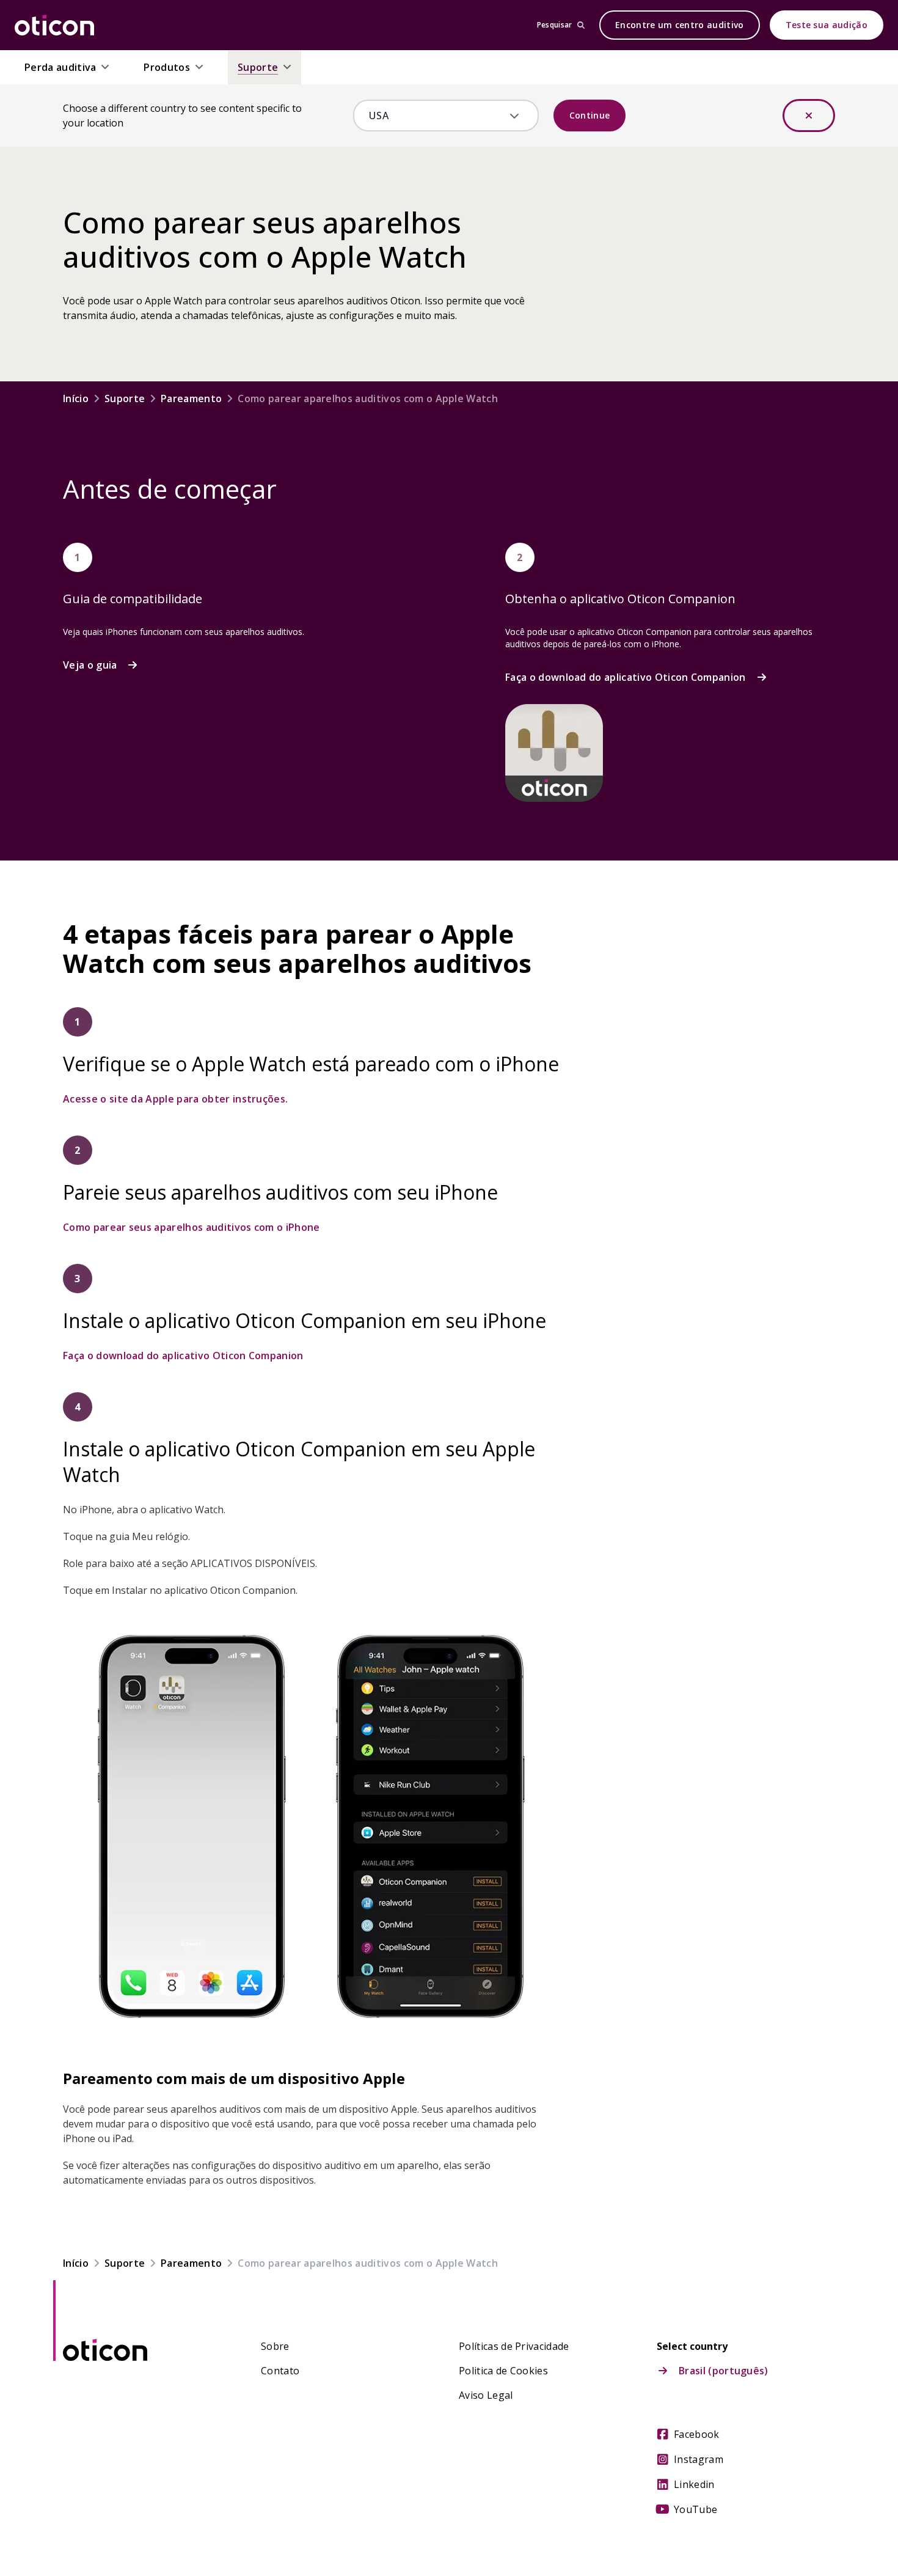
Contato (280, 2371)
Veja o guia (90, 665)
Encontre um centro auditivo (680, 25)
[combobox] (437, 116)
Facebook (697, 2434)
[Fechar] (809, 116)
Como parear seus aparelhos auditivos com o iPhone (192, 1227)
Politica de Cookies (503, 2371)
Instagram (699, 2459)
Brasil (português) (724, 2371)
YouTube (695, 2509)
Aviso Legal (486, 2395)
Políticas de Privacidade (514, 2346)
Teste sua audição (827, 25)
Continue (590, 115)
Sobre (275, 2346)
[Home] (54, 25)
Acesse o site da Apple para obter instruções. (175, 1099)
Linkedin (694, 2484)
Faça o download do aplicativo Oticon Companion (626, 677)
